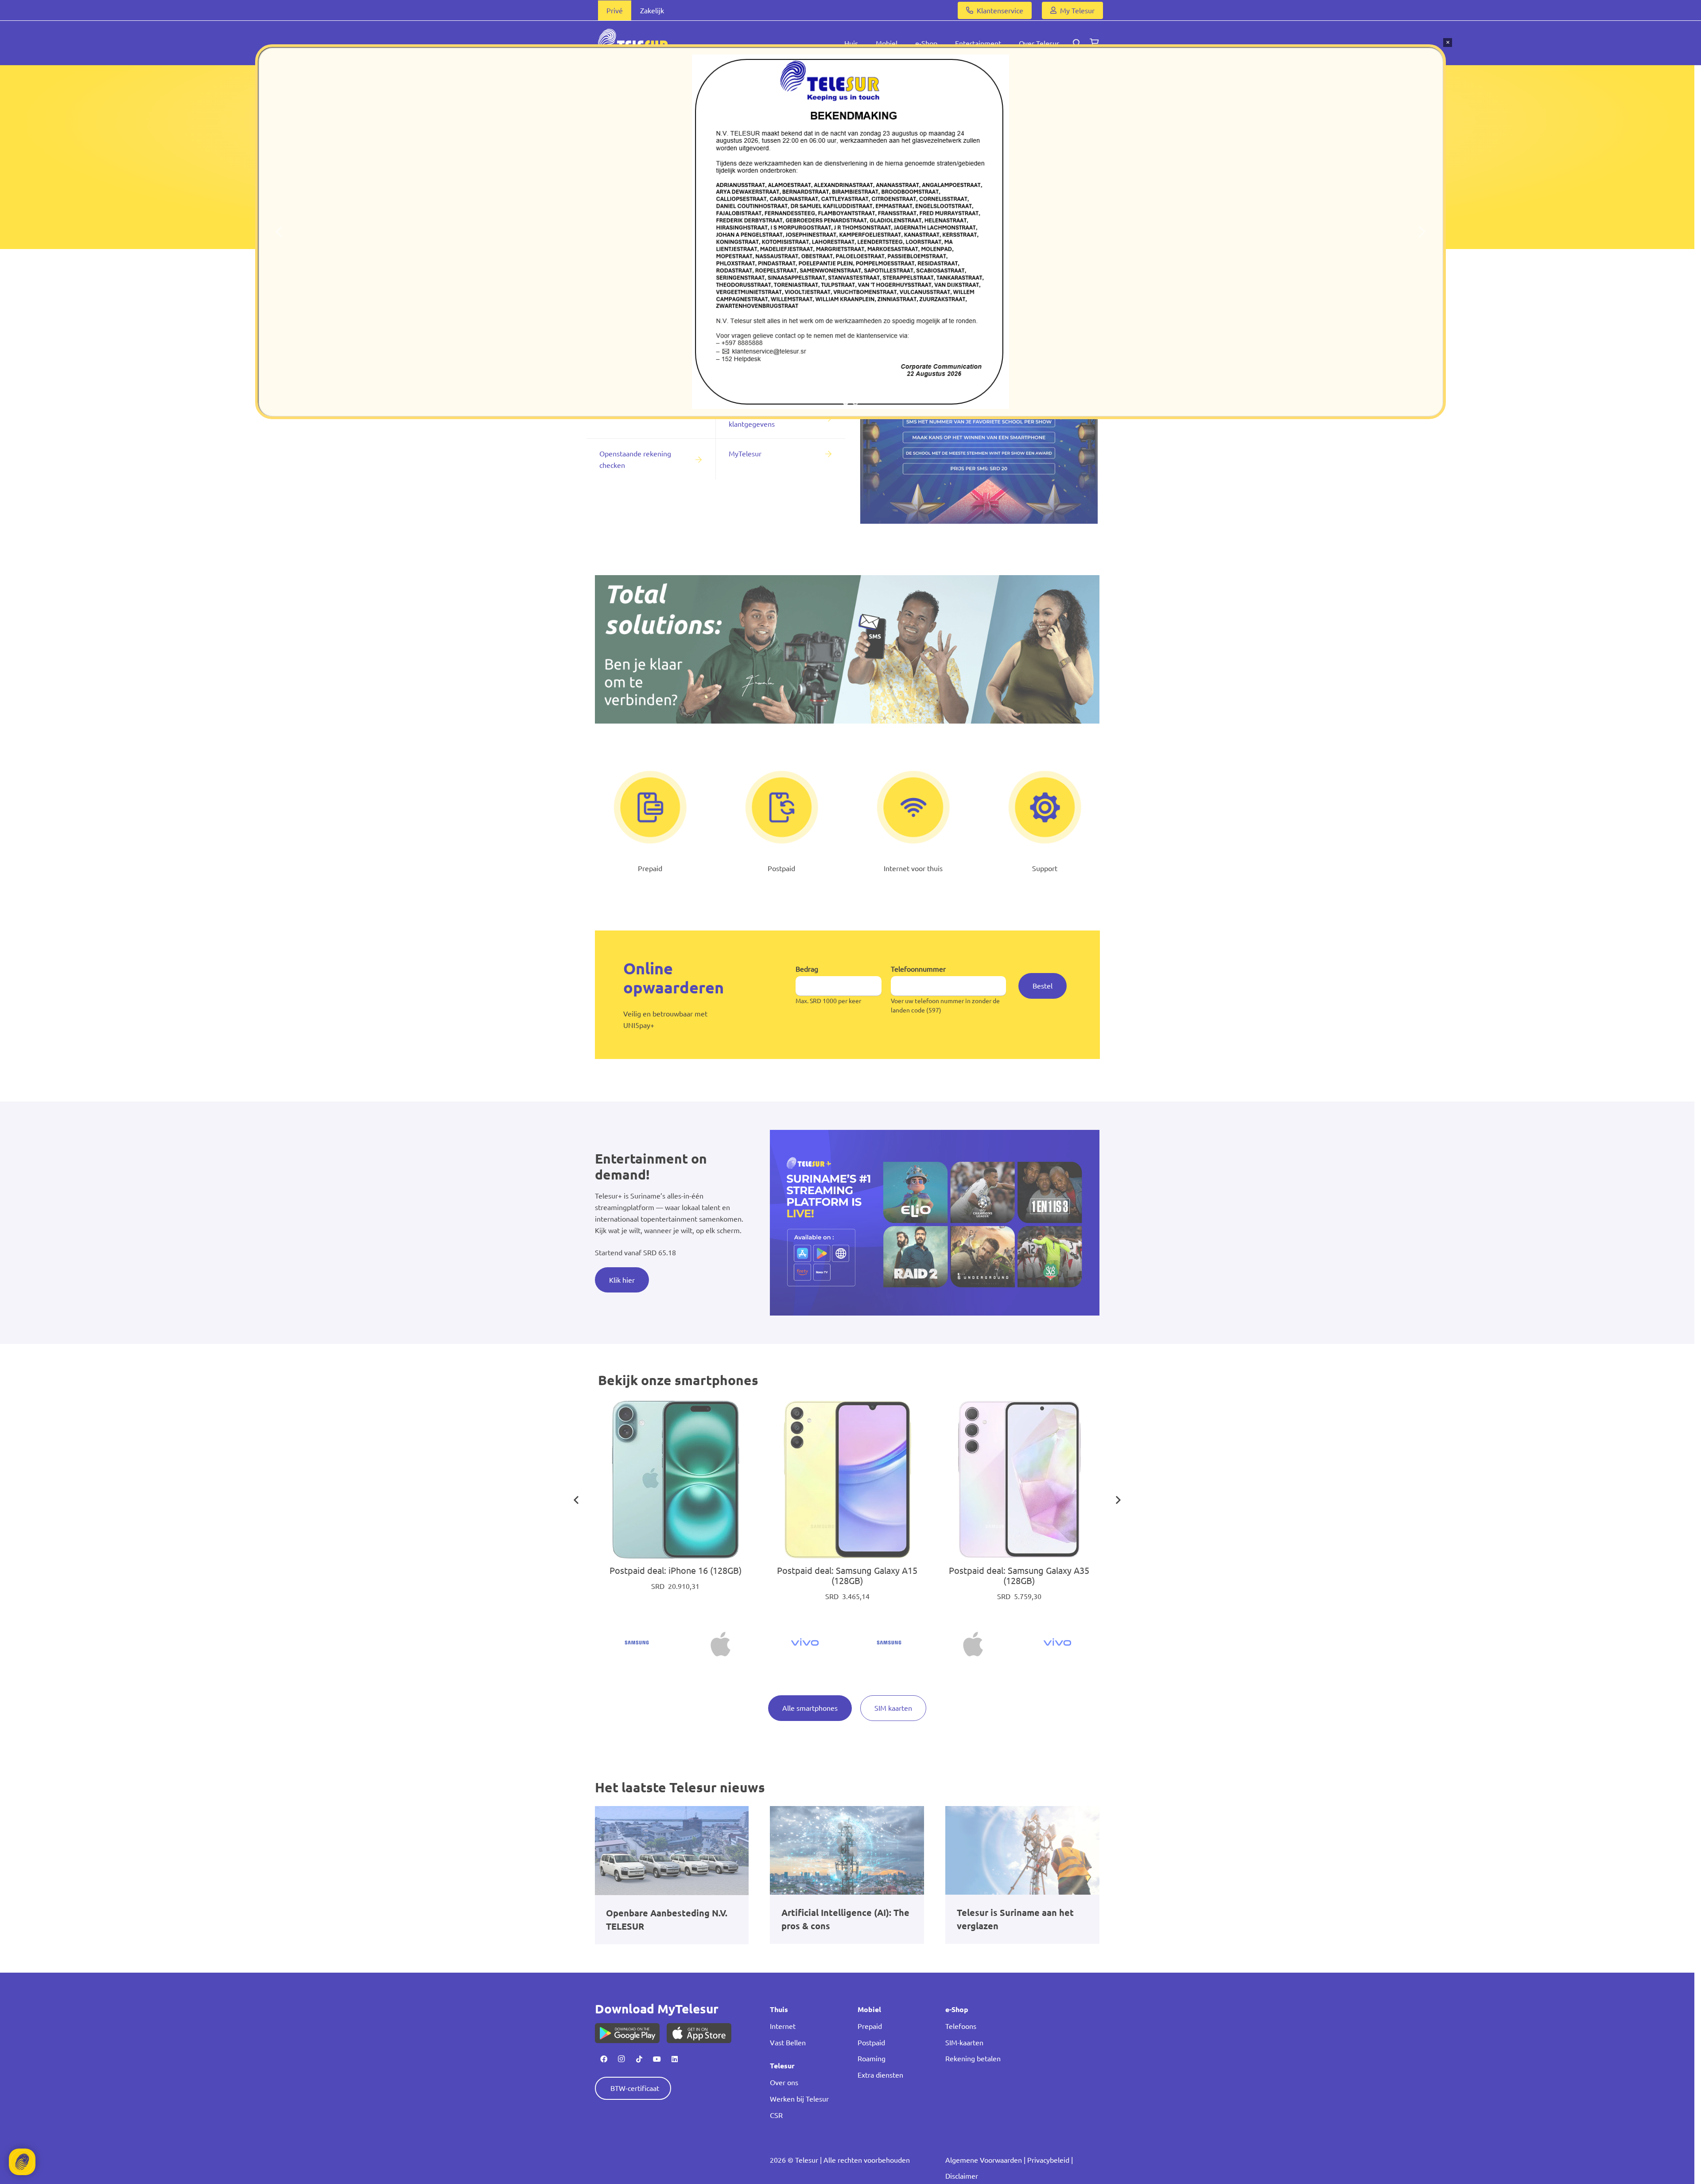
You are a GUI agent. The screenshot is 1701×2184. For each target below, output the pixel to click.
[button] (279, 232)
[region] (850, 232)
